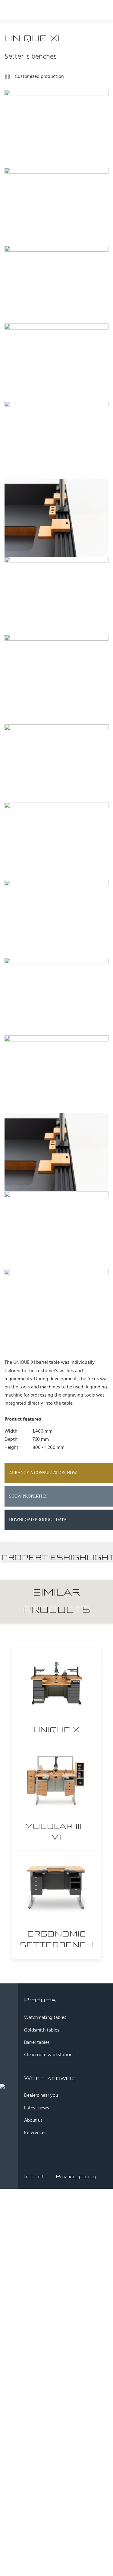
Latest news (37, 2108)
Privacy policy (76, 2177)
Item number (43, 2344)
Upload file (33, 2415)
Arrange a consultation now (43, 1473)
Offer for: (30, 2268)
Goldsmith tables (42, 2030)
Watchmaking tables (45, 2018)
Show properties (28, 1496)
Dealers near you (41, 2096)
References (35, 2133)
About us (33, 2121)
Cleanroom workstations (49, 2055)
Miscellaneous (45, 2352)
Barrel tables (37, 2043)
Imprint (34, 2177)
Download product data (38, 1520)
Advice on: (32, 2260)
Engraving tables (47, 2330)
